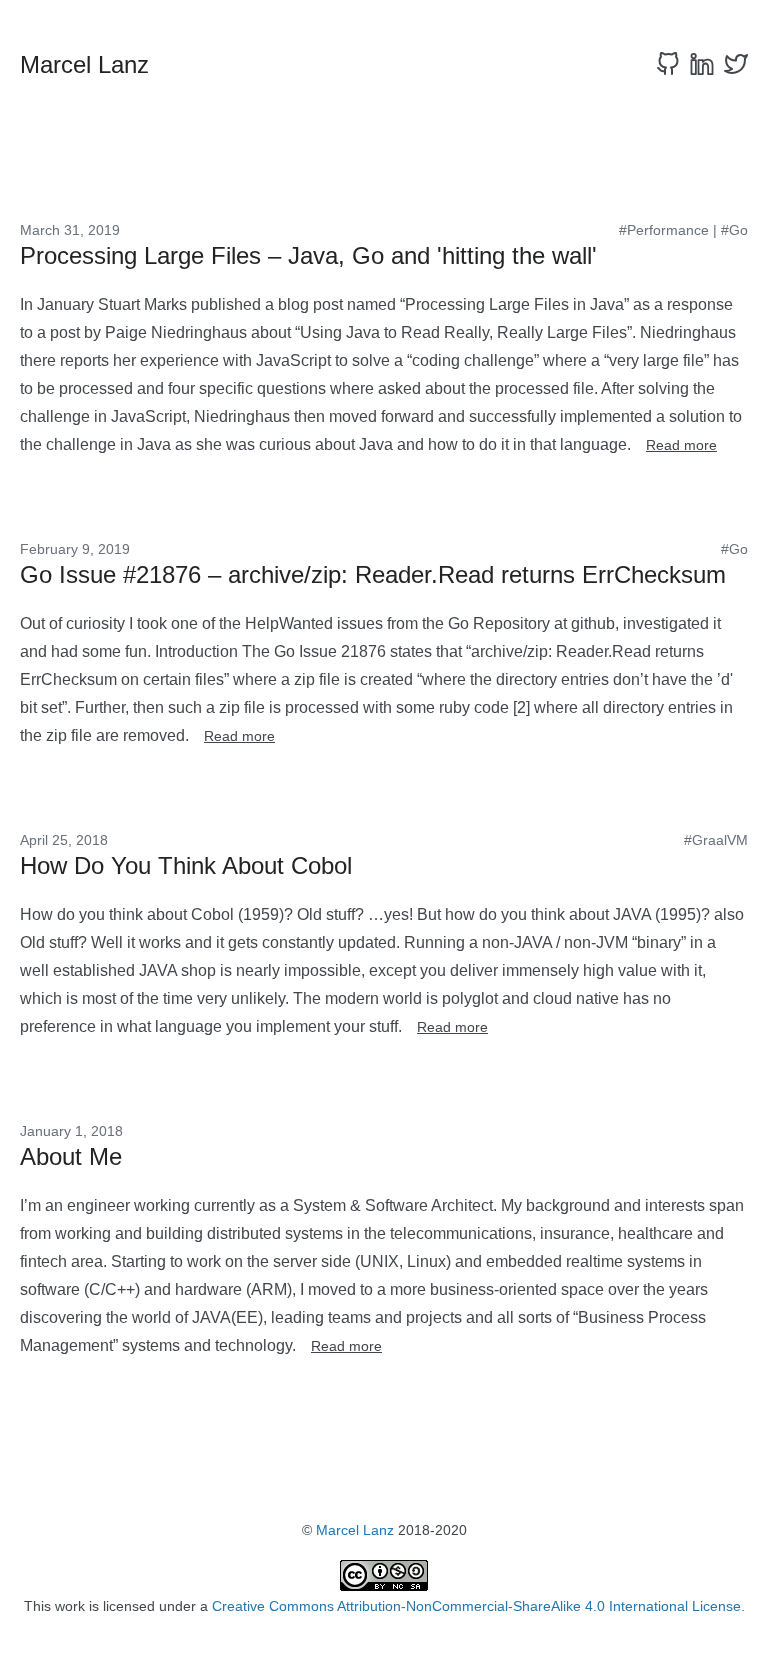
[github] (668, 64)
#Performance (664, 230)
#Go (734, 230)
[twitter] (736, 64)
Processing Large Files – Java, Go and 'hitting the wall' (308, 255)
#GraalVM (716, 840)
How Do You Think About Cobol (186, 865)
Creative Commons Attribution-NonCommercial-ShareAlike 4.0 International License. (478, 1606)
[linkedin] (702, 64)
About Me (71, 1156)
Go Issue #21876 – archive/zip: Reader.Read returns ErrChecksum (373, 574)
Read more (681, 445)
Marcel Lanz (355, 1530)
